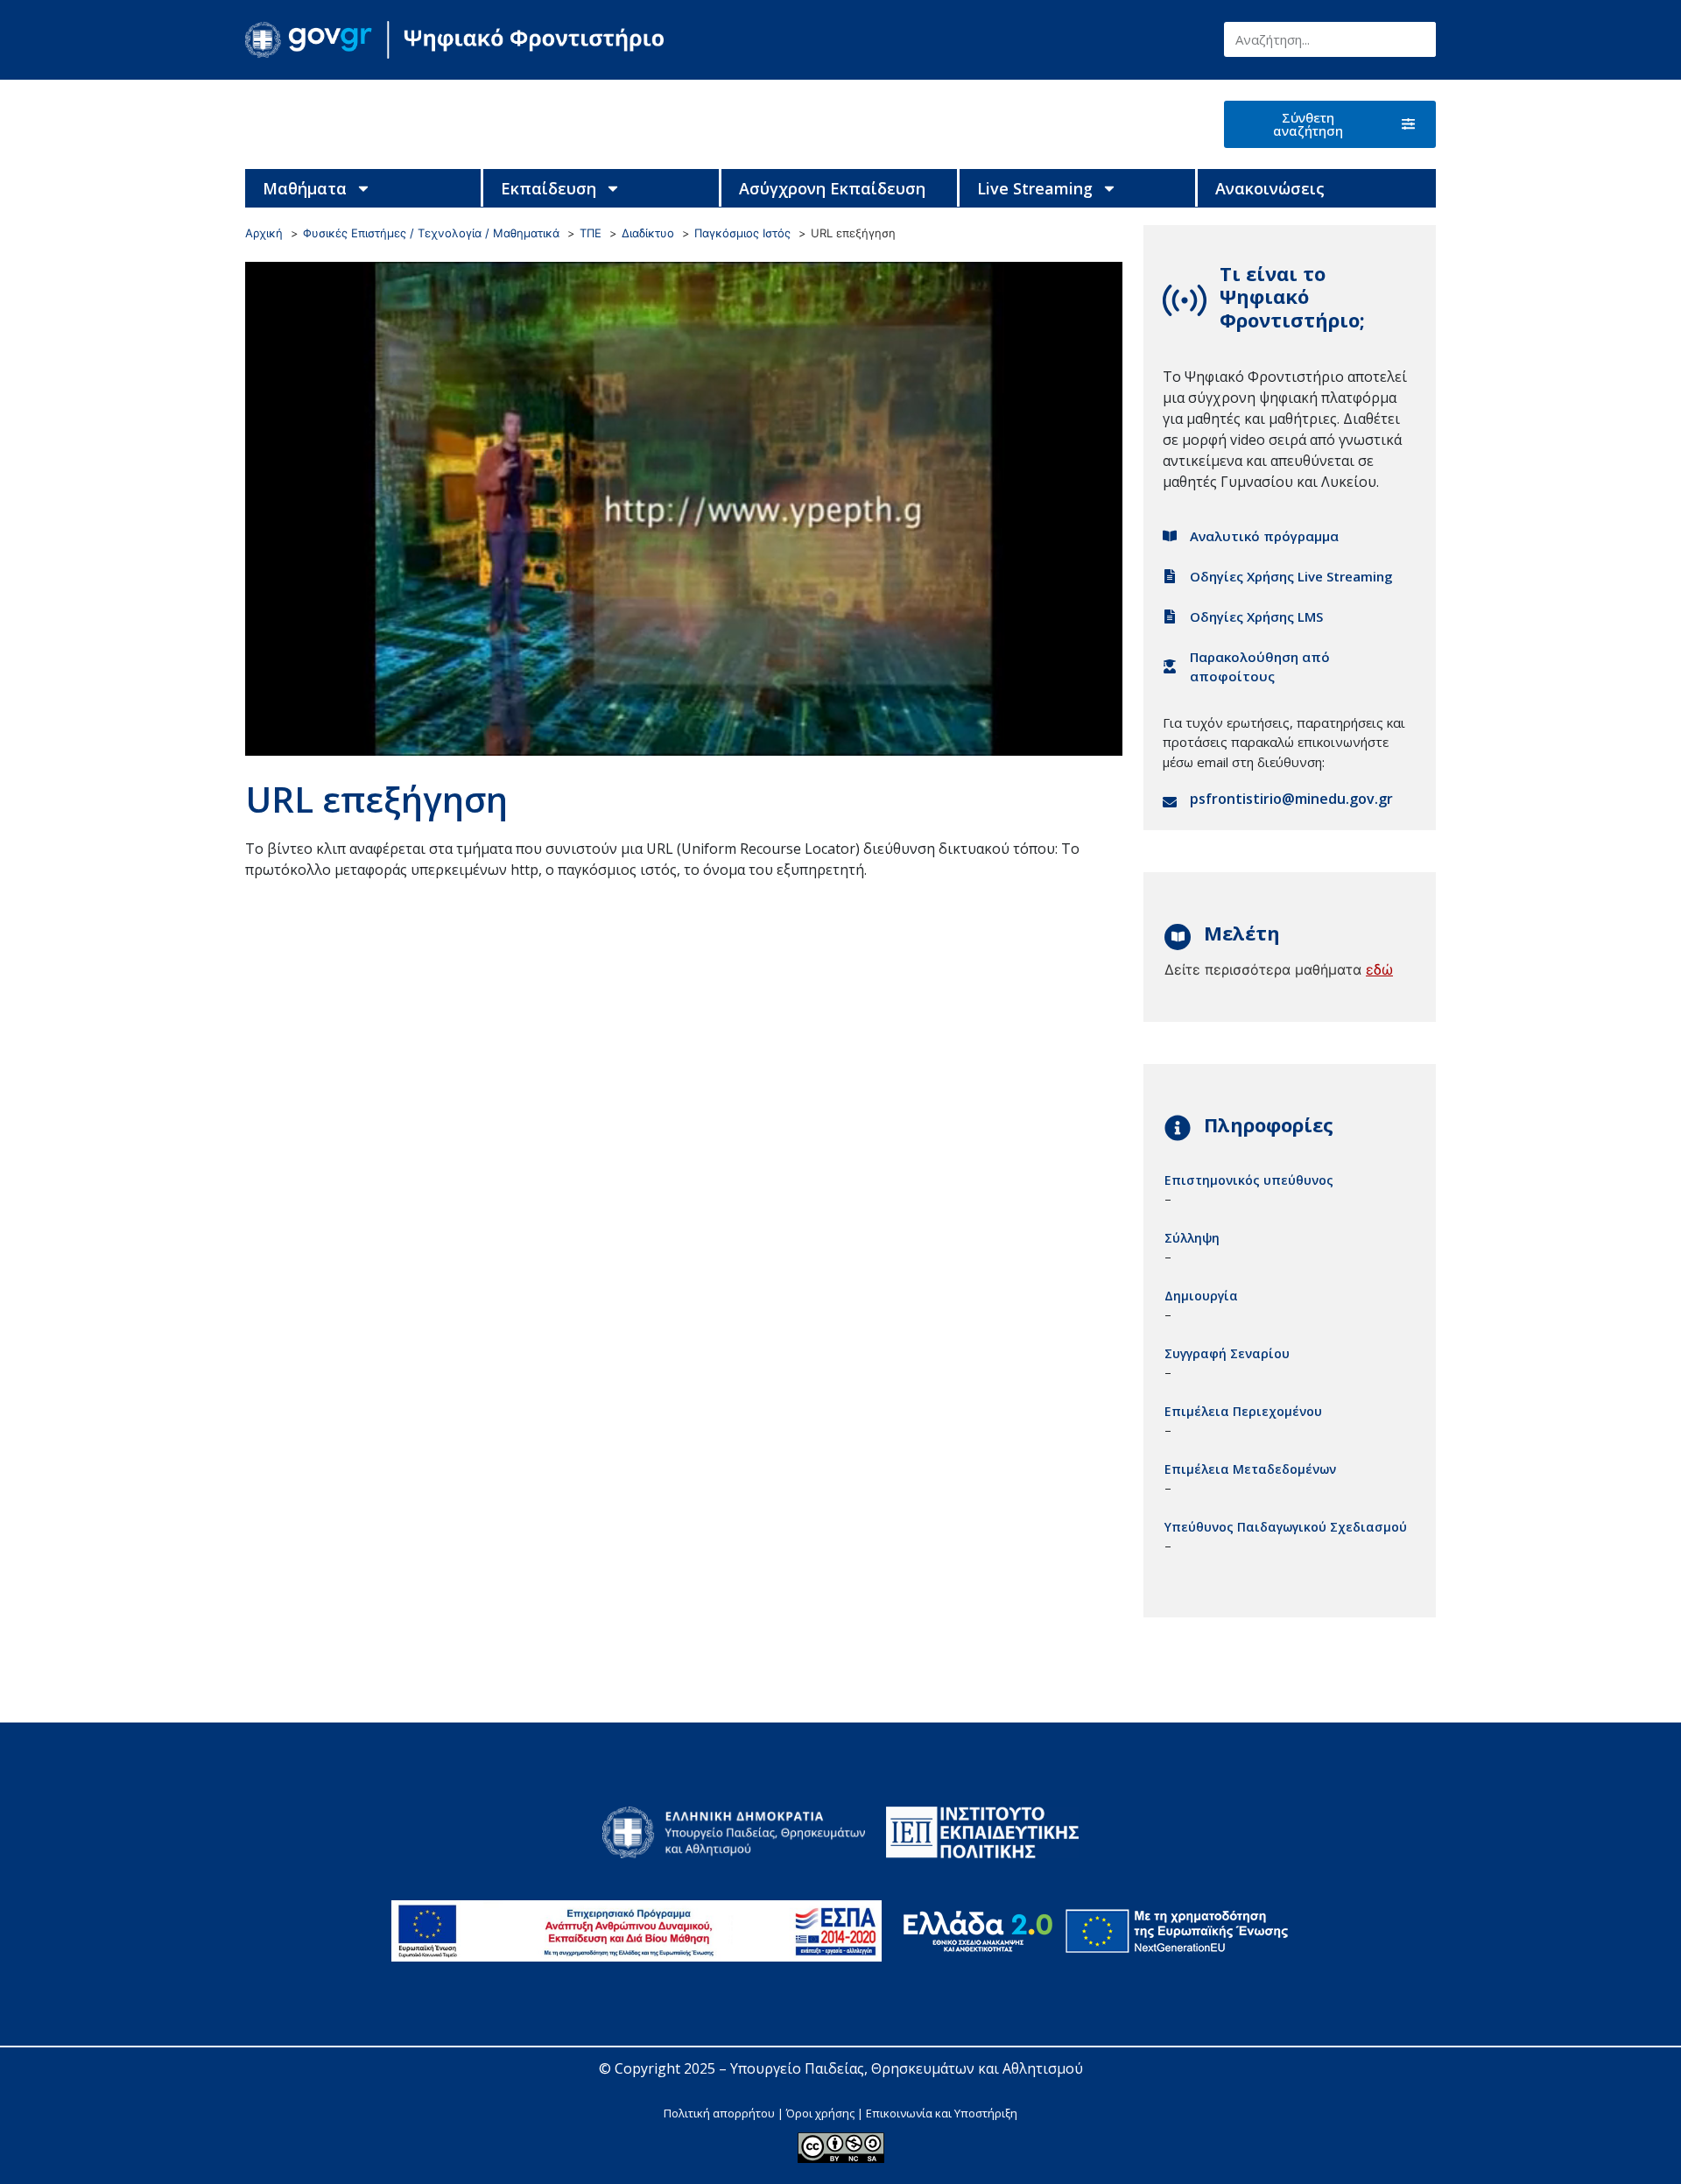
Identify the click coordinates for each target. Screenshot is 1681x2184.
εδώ (1379, 969)
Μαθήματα (305, 188)
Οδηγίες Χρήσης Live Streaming (1291, 576)
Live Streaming (1035, 188)
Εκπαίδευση (549, 188)
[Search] (1418, 39)
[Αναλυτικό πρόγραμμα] (1170, 536)
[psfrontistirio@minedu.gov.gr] (1170, 802)
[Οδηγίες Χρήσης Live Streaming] (1170, 576)
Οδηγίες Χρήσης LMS (1256, 616)
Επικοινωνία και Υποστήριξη (942, 2113)
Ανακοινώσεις (1270, 188)
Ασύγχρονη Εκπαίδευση (832, 188)
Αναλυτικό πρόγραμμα (1264, 536)
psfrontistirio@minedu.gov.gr (1291, 799)
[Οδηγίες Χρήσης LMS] (1170, 616)
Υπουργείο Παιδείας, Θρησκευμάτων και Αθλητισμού (907, 2068)
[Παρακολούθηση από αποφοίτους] (1170, 666)
